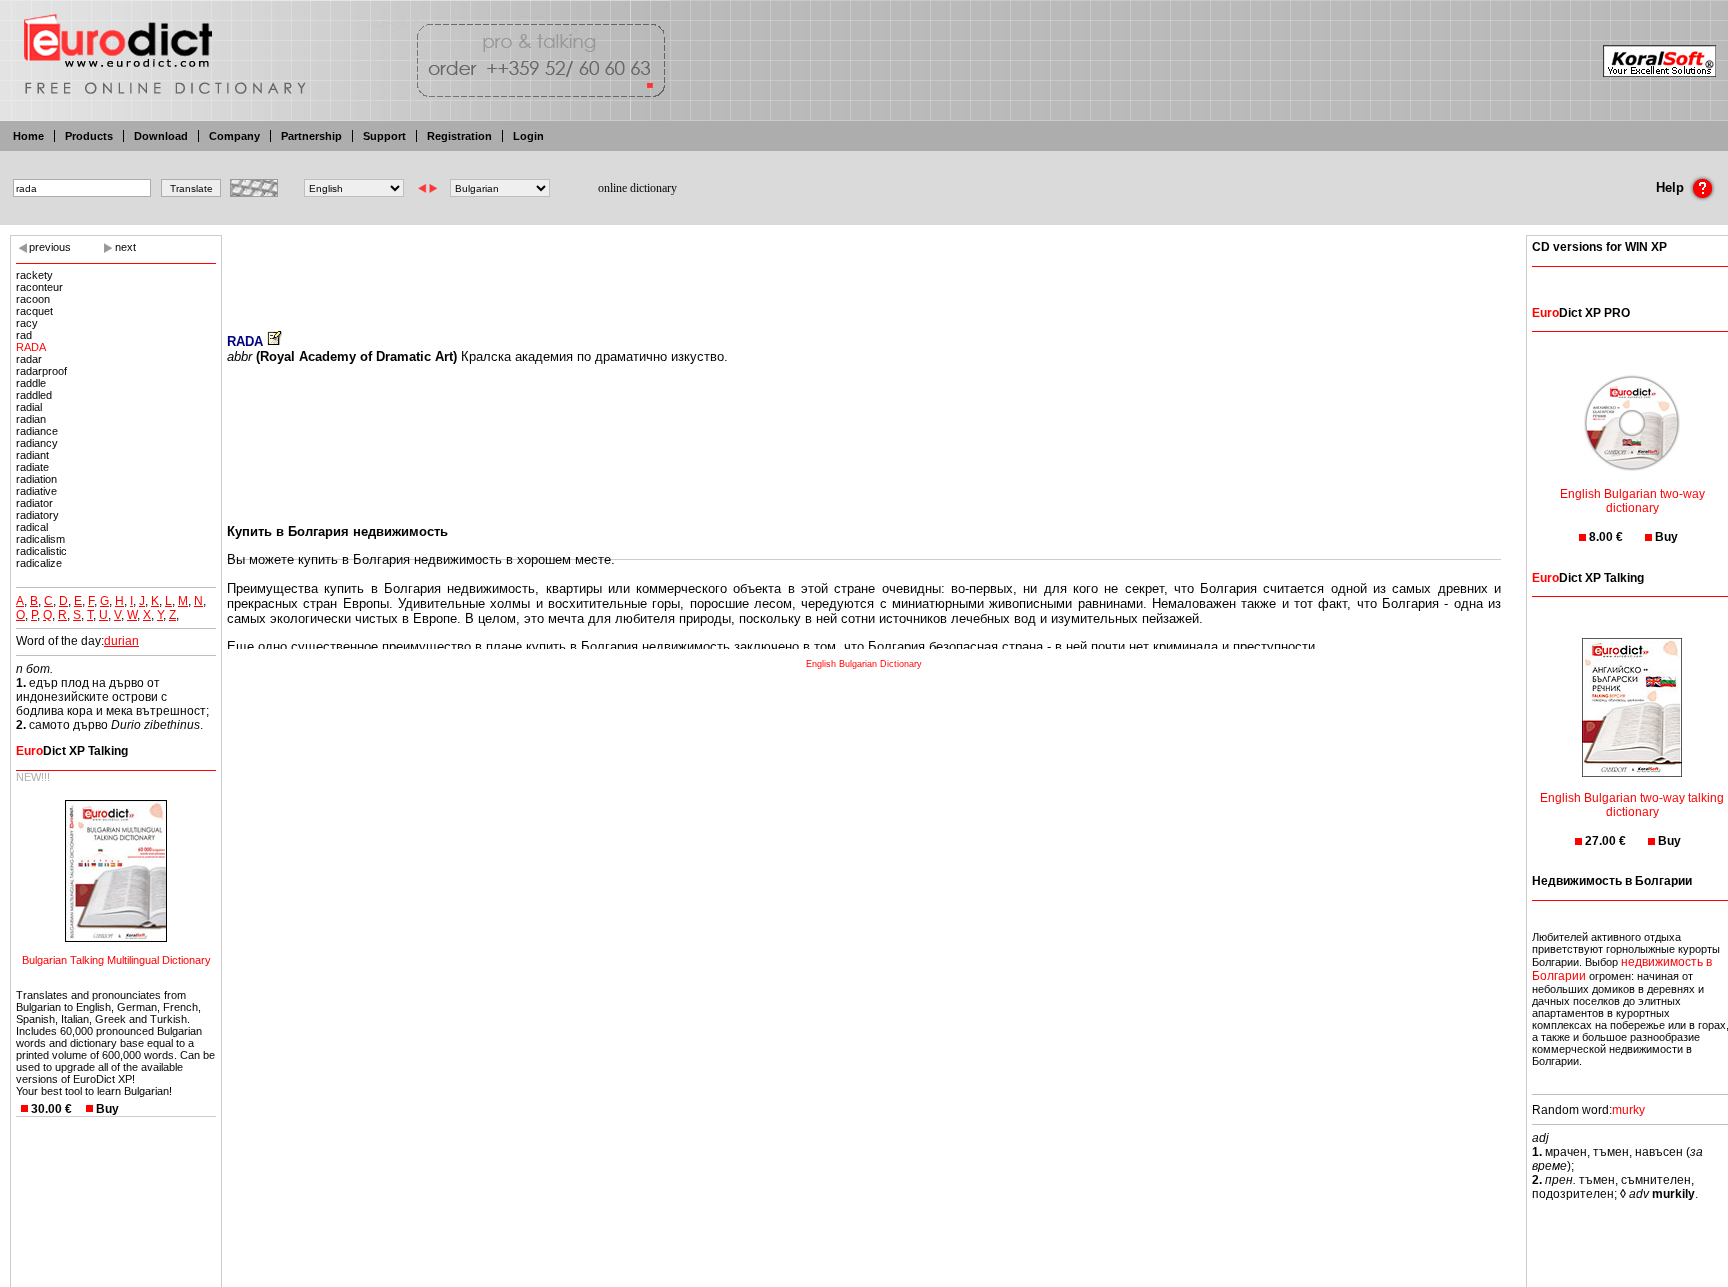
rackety (34, 275)
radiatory (37, 515)
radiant (32, 455)
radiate (32, 467)
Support (384, 136)
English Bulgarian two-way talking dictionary (1632, 805)
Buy (107, 1109)
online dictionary (637, 188)
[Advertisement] (864, 270)
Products (89, 136)
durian (121, 641)
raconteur (39, 287)
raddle (31, 383)
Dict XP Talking (72, 751)
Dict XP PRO (1581, 313)
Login (528, 136)
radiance (37, 431)
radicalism (40, 539)
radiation (36, 479)
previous (50, 247)
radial (29, 407)
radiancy (37, 443)
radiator (34, 503)
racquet (34, 311)
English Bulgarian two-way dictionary (1632, 501)
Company (234, 136)
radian (31, 419)
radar (29, 359)
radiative (36, 491)
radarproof (41, 371)
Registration (459, 136)
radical (32, 527)
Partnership (311, 136)
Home (28, 136)
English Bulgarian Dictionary (864, 664)
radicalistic (41, 551)
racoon (33, 299)
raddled (34, 395)
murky (1628, 1110)
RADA (31, 347)
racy (27, 323)
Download (161, 136)
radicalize (39, 563)
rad (24, 335)
